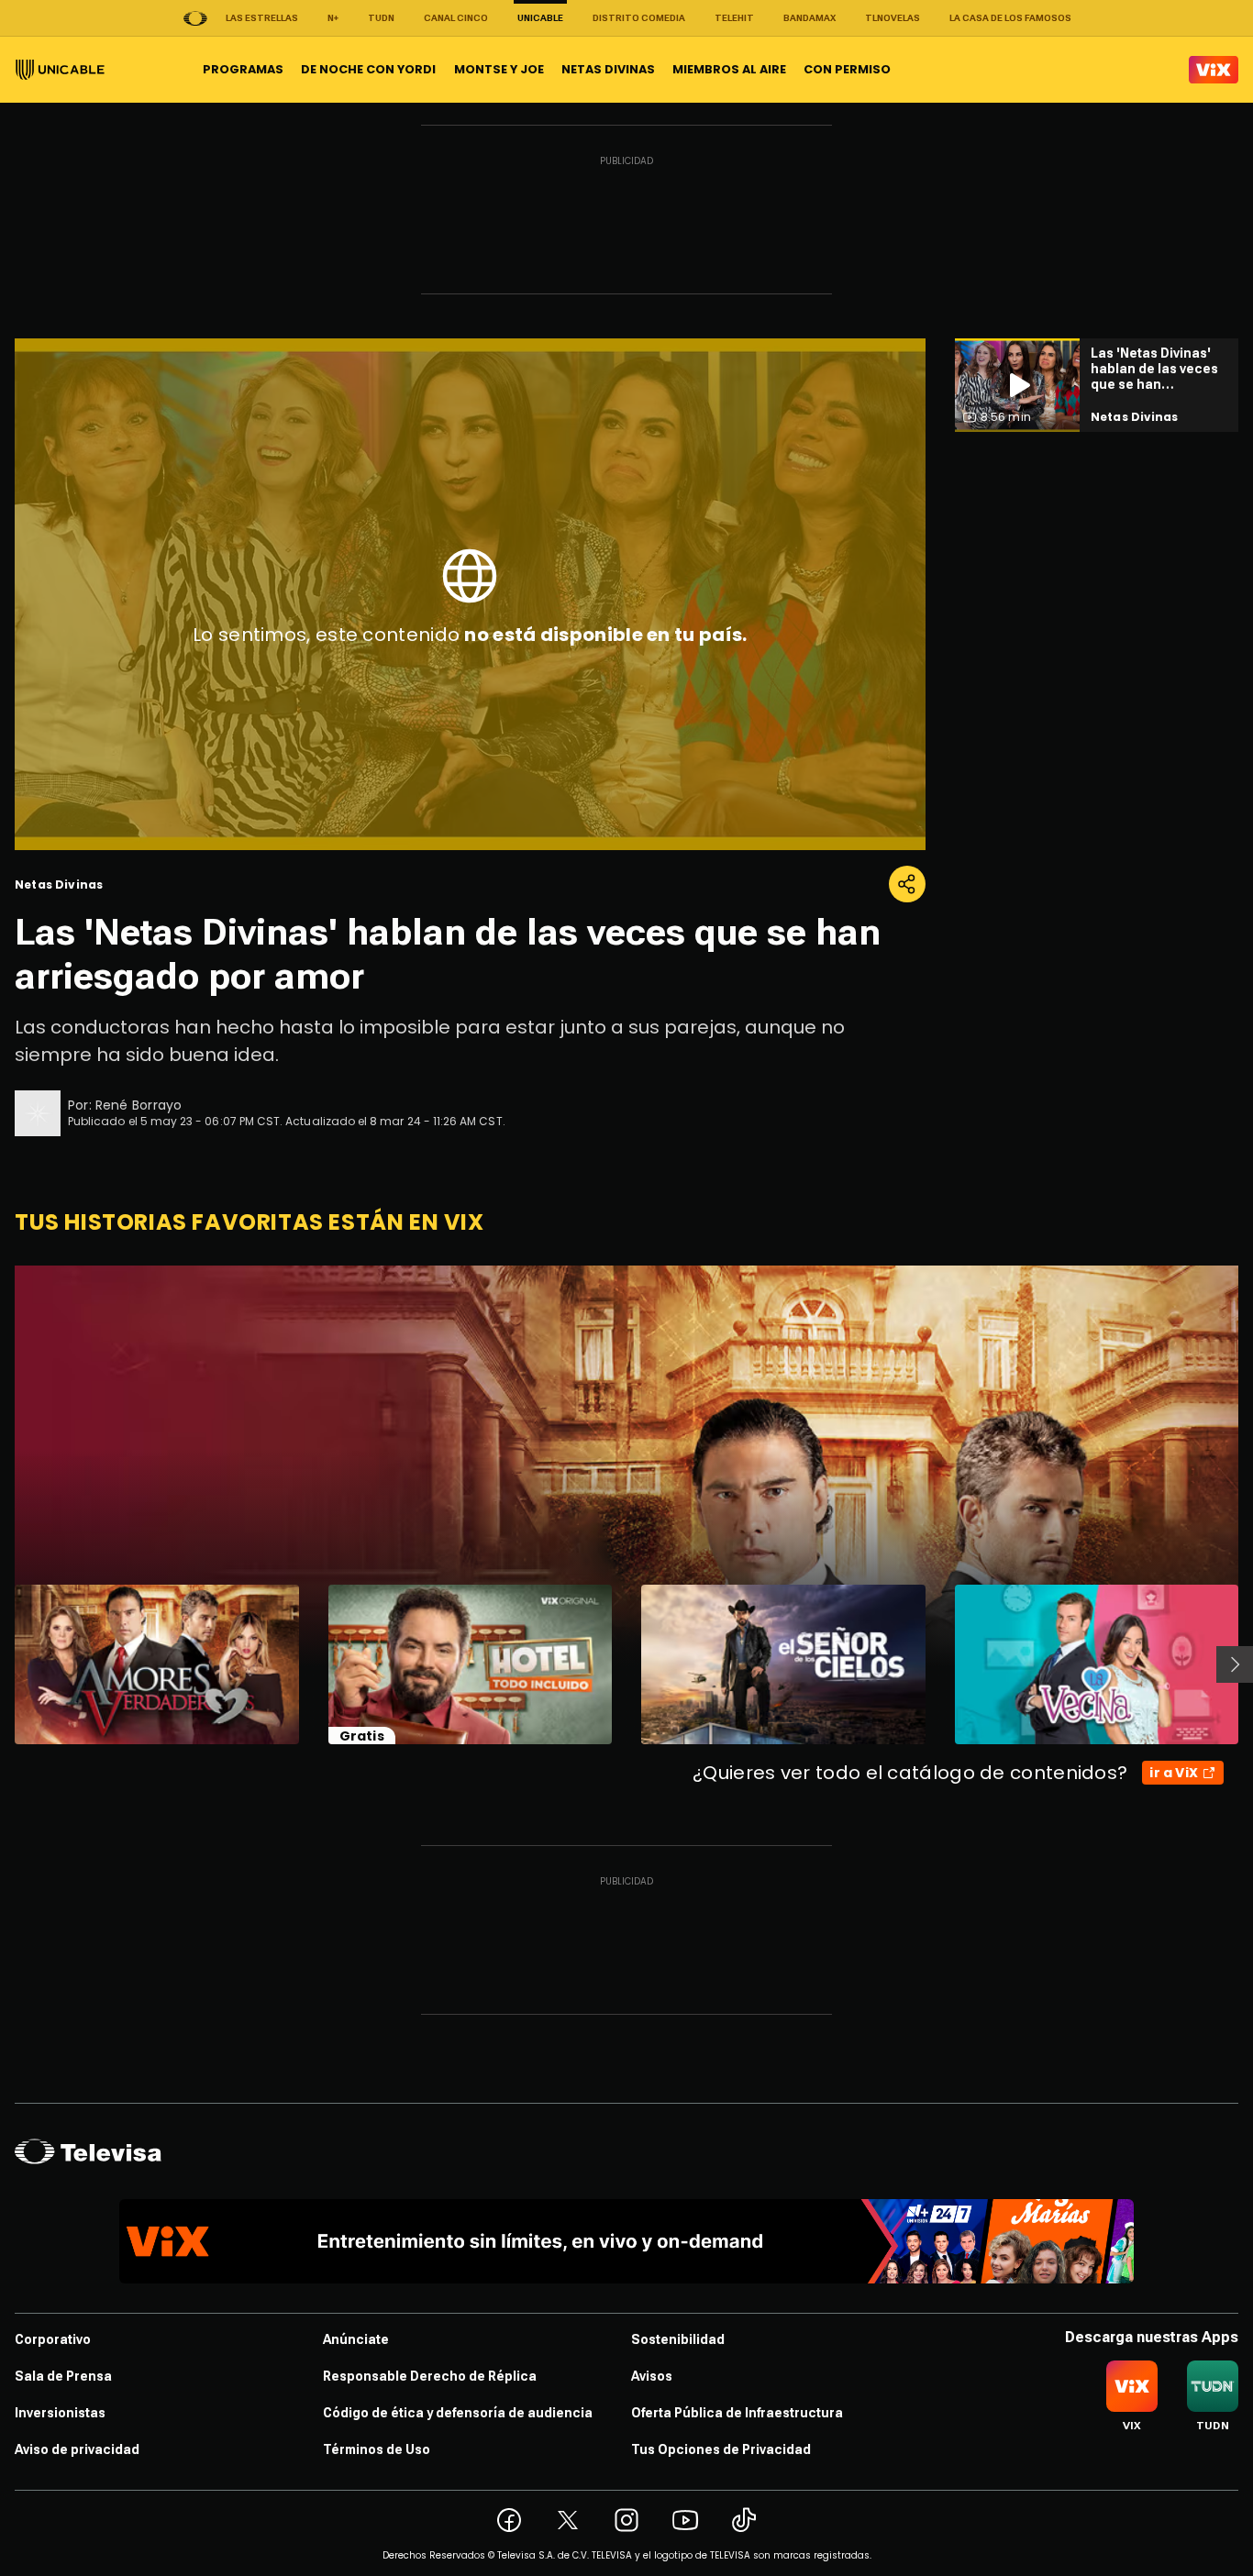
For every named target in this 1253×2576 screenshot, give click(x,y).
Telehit (734, 18)
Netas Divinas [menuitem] (608, 69)
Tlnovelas (893, 18)
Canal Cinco (456, 18)
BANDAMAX (809, 18)
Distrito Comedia (639, 18)
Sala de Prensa (63, 2376)
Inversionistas (60, 2413)
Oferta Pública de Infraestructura (737, 2413)
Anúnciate (356, 2339)
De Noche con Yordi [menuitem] (368, 69)
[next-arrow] (1235, 1664)
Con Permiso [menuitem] (847, 69)
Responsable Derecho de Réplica (430, 2376)
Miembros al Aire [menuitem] (729, 69)
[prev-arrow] (3, 1664)
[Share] (907, 884)
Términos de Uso (377, 2449)
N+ (333, 18)
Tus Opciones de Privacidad (721, 2449)
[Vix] (1214, 70)
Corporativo (53, 2339)
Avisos (652, 2376)
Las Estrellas (262, 18)
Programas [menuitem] (243, 69)
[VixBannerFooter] (626, 2241)
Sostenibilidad (678, 2339)
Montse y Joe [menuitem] (499, 69)
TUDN (381, 18)
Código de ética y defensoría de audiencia (458, 2413)
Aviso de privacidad (77, 2449)
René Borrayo (139, 1105)
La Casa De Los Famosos (1010, 18)
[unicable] (60, 70)
